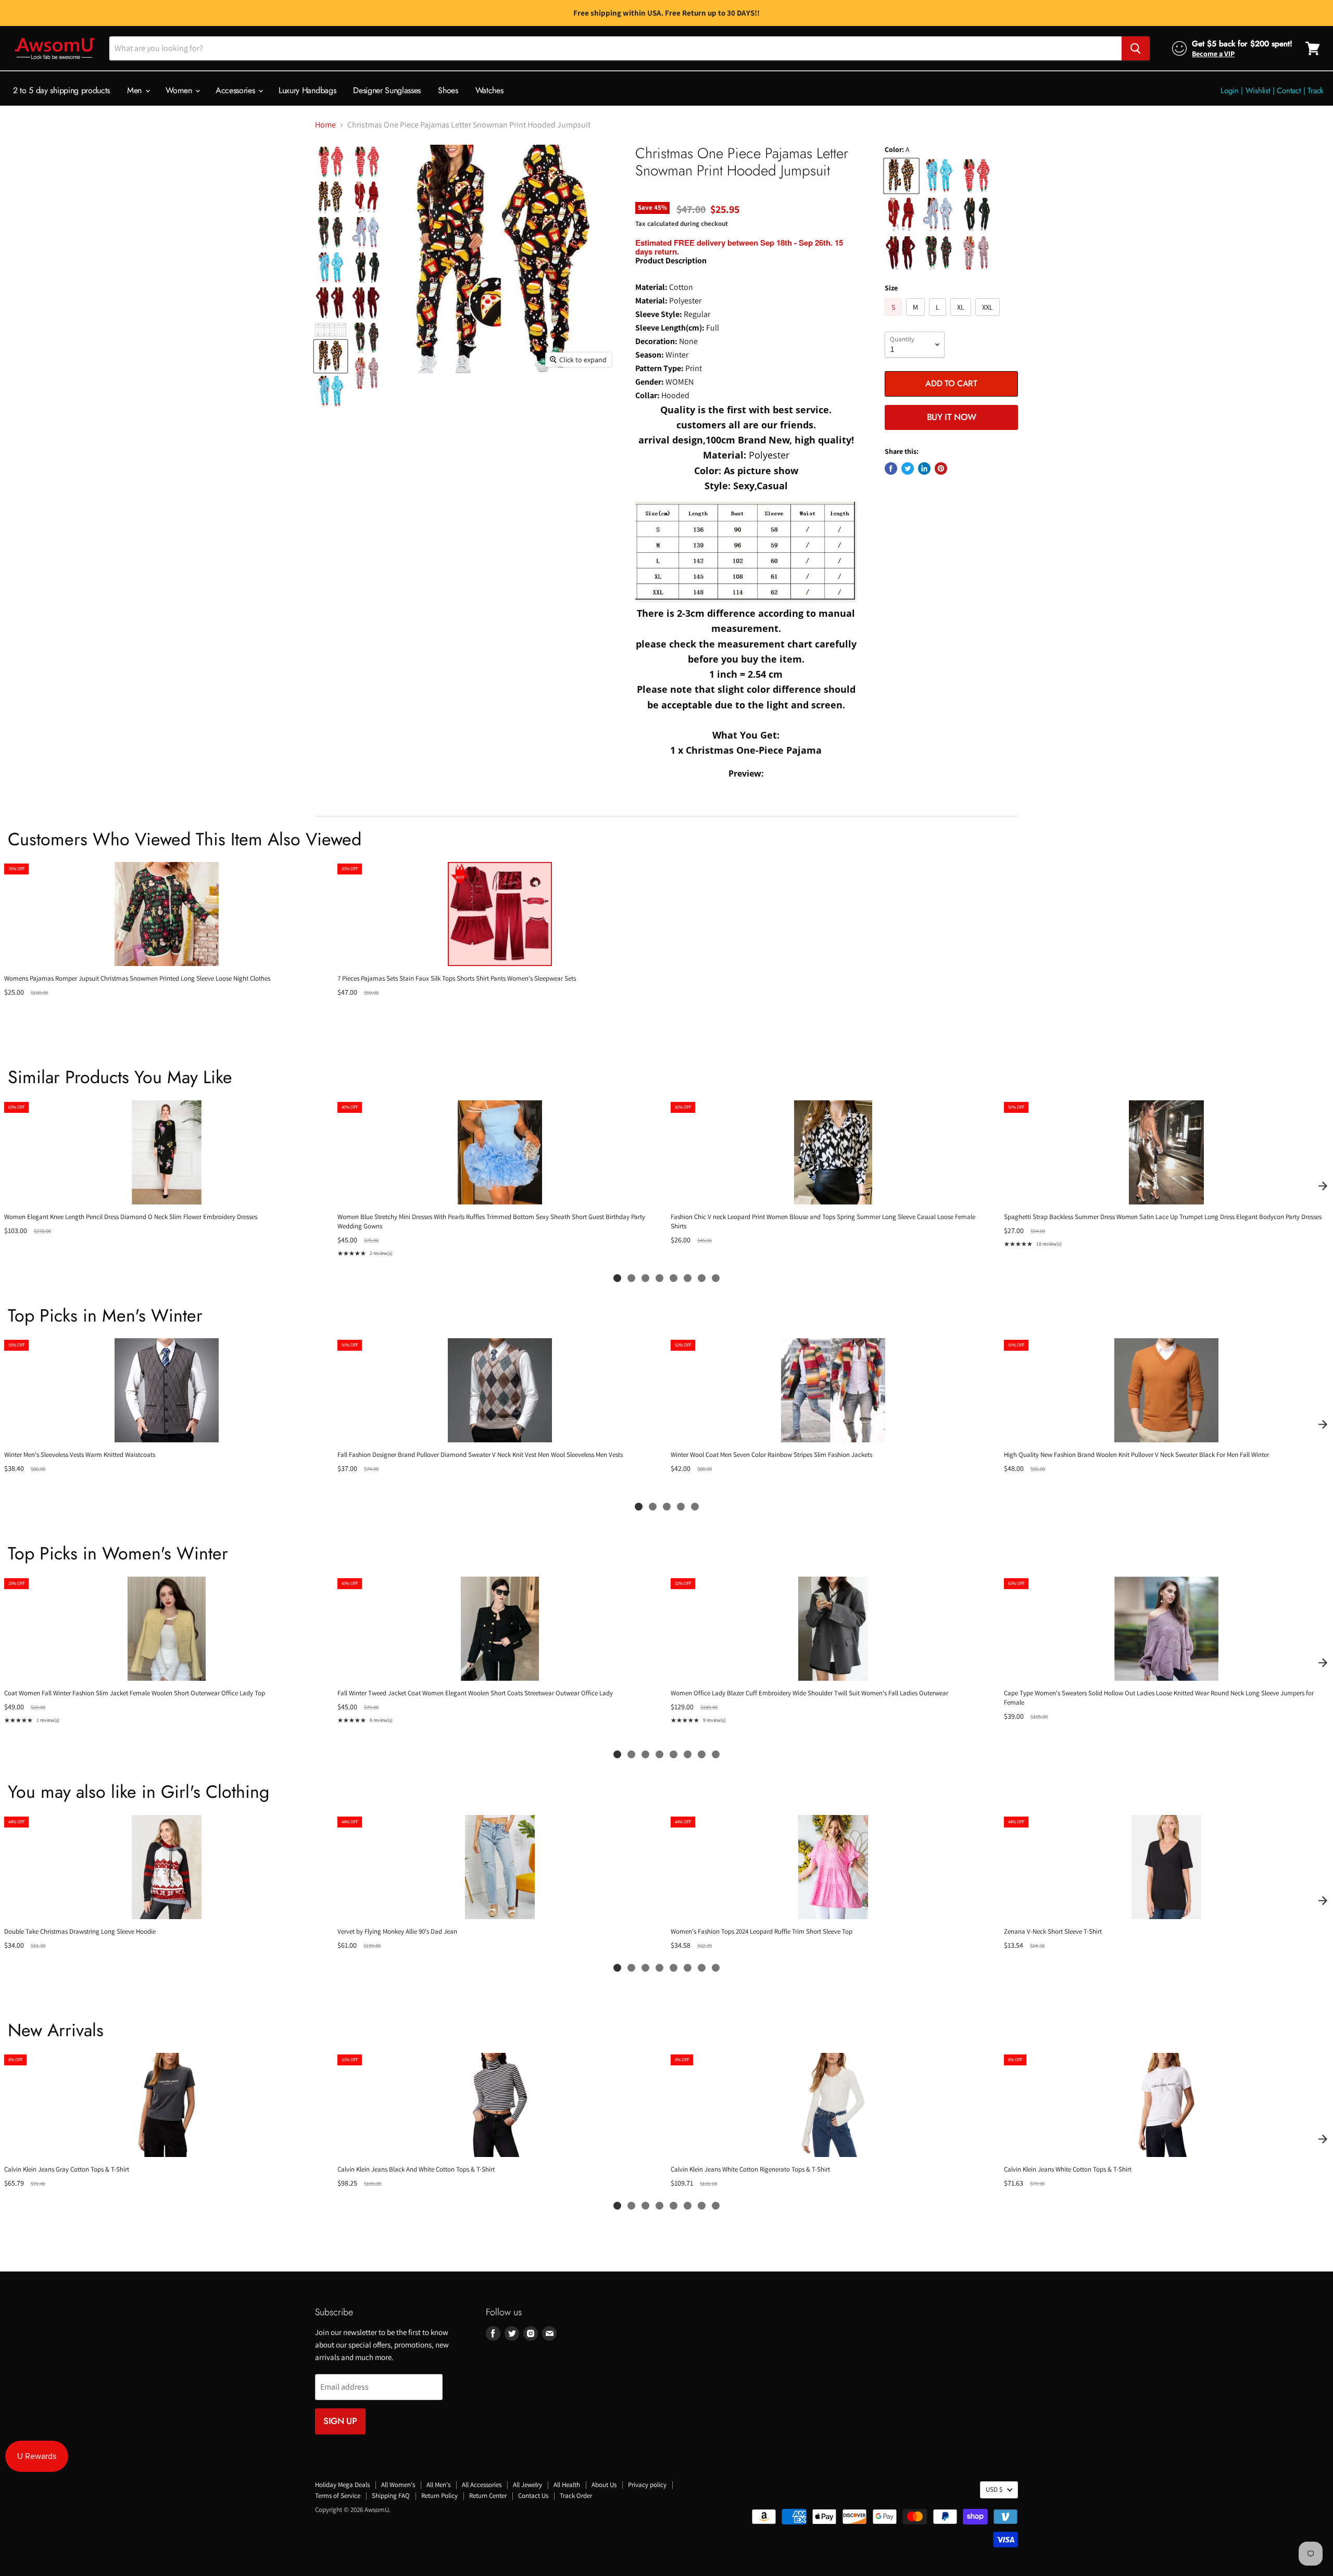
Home (325, 125)
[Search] (1136, 48)
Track (1316, 91)
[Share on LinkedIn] (924, 468)
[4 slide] (659, 1278)
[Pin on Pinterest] (941, 468)
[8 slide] (716, 1278)
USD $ (994, 2489)
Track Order (576, 2496)
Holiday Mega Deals (342, 2485)
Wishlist (1258, 91)
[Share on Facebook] (891, 468)
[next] (1323, 1186)
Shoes (448, 90)
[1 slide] (617, 1278)
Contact (1289, 91)
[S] (895, 318)
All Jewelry (527, 2485)
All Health (567, 2485)
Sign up (340, 2421)
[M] (917, 318)
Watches (489, 90)
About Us (604, 2485)
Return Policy (439, 2496)
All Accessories (482, 2485)
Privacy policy (647, 2485)
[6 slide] (688, 1278)
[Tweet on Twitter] (908, 468)
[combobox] (615, 48)
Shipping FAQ (391, 2496)
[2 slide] (631, 1278)
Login (1230, 91)
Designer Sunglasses (387, 90)
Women (180, 90)
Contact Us (533, 2496)
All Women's (398, 2485)
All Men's (438, 2485)
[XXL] (989, 318)
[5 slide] (674, 1278)
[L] (939, 318)
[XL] (962, 318)
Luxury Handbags (307, 90)
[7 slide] (702, 1278)
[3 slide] (645, 1278)
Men (136, 90)
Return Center (488, 2496)
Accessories (236, 90)
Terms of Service (338, 2496)
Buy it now (952, 417)
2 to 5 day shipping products (61, 90)
